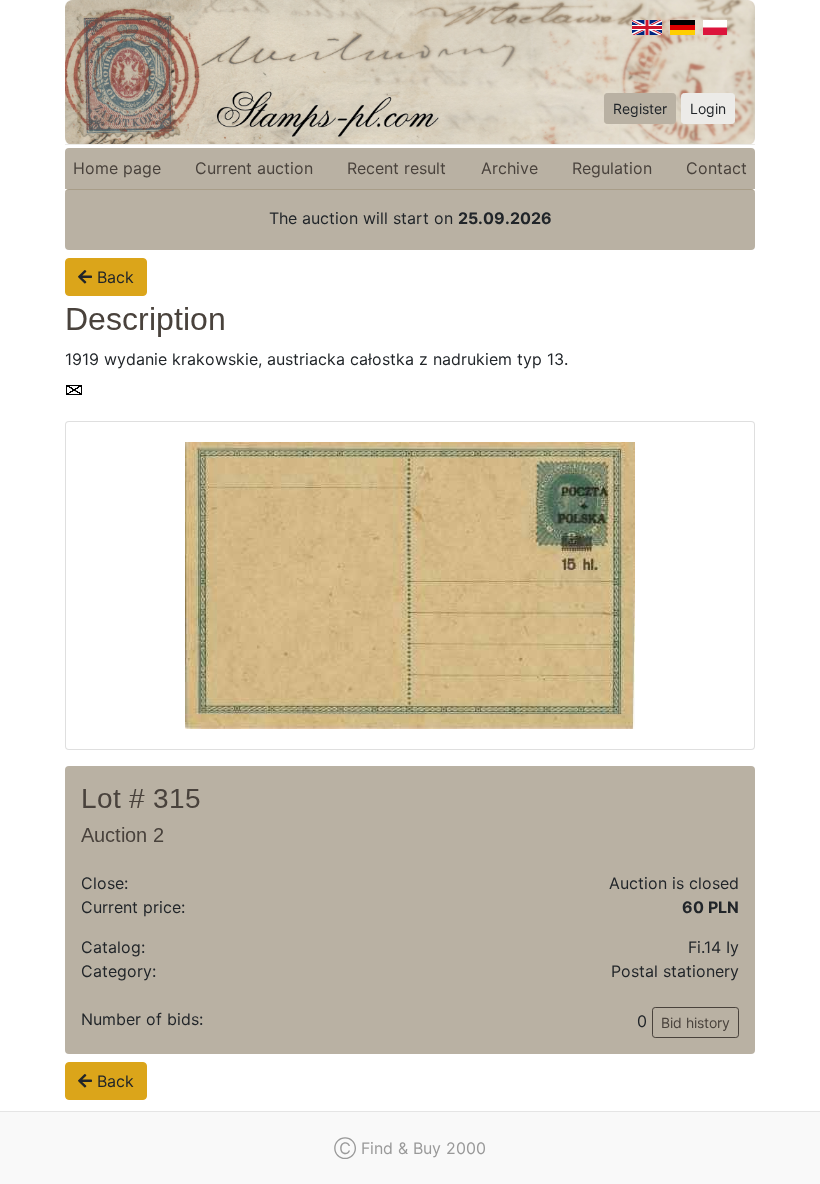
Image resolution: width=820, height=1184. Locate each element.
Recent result (396, 168)
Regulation (612, 168)
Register (640, 108)
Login (708, 108)
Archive (509, 168)
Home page (117, 168)
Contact (716, 168)
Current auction (254, 168)
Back (113, 277)
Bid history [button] (695, 1022)
